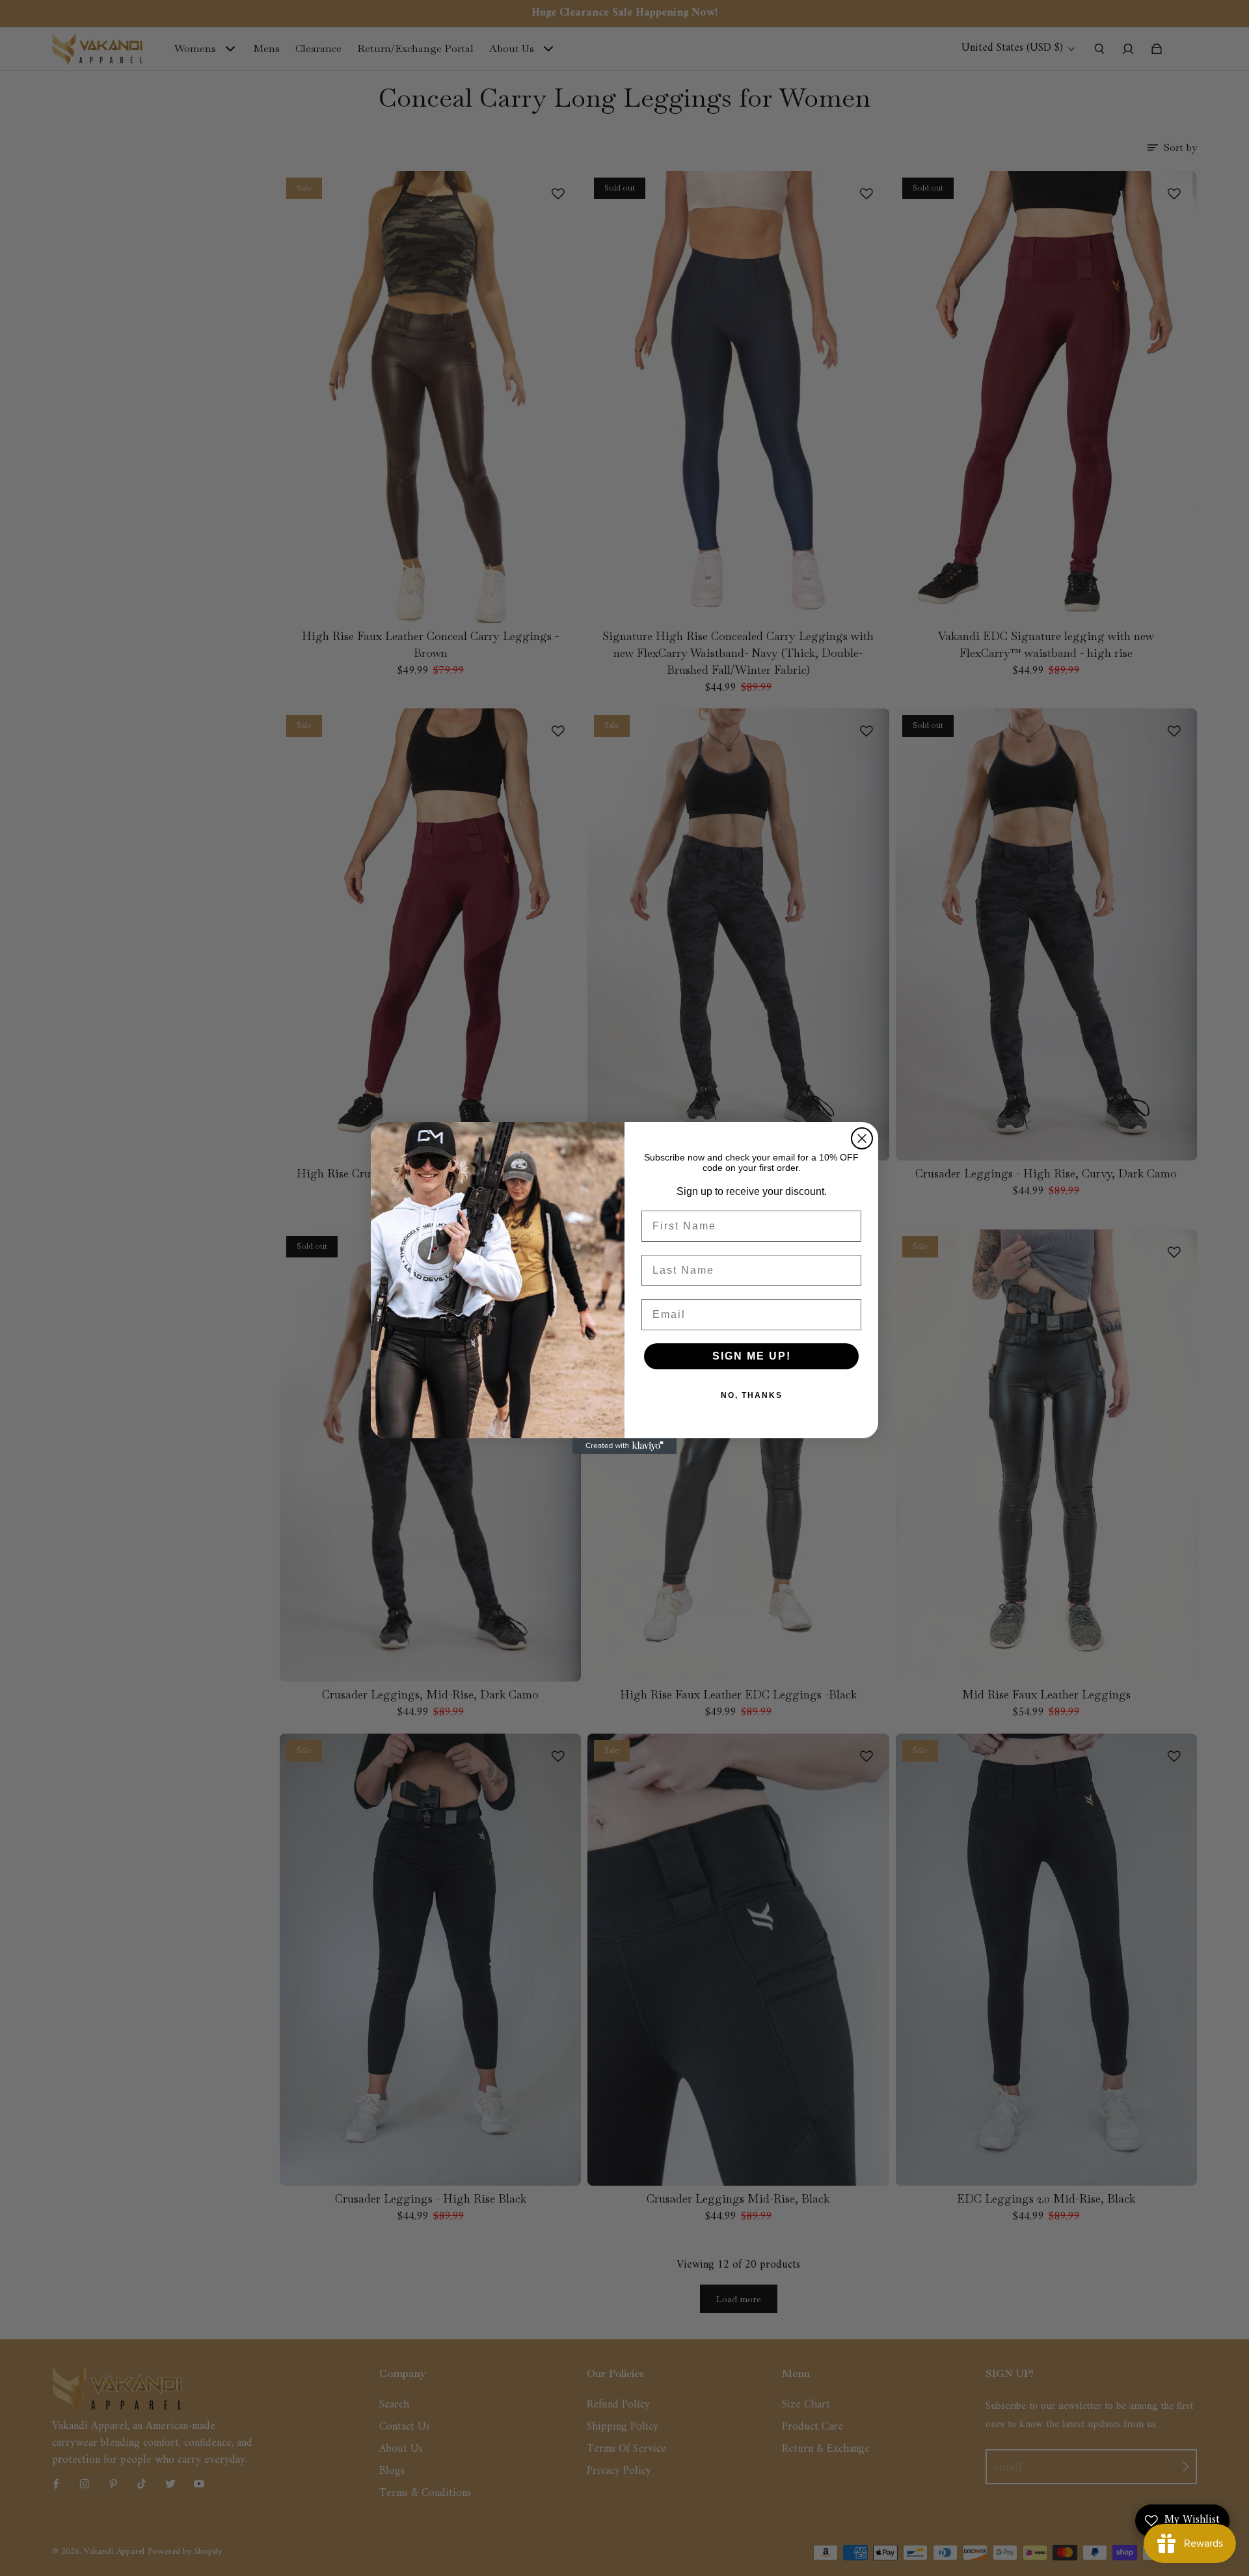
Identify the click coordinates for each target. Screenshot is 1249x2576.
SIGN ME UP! (752, 1356)
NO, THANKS (752, 1395)
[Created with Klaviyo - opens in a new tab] (624, 1446)
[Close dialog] (862, 1138)
